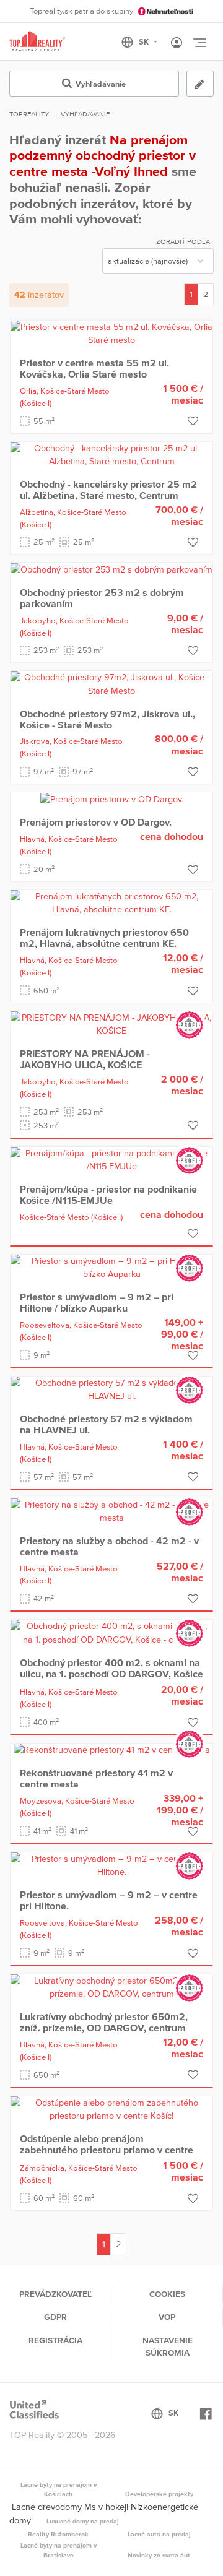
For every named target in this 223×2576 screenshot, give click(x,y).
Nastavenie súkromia (168, 2346)
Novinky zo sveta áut (159, 2555)
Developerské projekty (159, 2494)
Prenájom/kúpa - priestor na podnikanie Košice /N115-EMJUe (108, 1195)
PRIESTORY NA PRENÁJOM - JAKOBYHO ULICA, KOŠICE (85, 1059)
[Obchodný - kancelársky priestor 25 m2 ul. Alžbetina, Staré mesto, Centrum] (111, 454)
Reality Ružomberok (58, 2534)
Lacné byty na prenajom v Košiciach (59, 2489)
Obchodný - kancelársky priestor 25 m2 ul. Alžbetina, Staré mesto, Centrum (108, 490)
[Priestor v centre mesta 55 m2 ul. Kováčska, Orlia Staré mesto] (111, 333)
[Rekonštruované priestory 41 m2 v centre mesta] (112, 1750)
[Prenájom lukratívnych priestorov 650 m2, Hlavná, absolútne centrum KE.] (111, 902)
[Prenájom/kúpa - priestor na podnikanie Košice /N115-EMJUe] (111, 1159)
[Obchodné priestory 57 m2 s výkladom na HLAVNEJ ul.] (111, 1389)
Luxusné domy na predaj (83, 2521)
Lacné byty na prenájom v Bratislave (59, 2550)
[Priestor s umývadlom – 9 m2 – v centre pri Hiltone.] (111, 1865)
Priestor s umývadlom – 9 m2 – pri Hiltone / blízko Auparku (97, 1302)
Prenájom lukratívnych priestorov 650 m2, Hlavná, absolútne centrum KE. (104, 938)
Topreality (29, 114)
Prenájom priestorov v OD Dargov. (96, 822)
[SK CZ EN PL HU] (145, 42)
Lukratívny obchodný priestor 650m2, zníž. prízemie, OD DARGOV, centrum (104, 2022)
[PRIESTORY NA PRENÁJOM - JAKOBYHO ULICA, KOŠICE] (111, 1024)
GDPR (55, 2317)
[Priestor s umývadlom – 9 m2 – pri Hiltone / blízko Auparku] (111, 1267)
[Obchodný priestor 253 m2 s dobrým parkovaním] (111, 569)
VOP (167, 2317)
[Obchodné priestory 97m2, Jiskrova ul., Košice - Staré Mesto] (111, 684)
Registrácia (55, 2340)
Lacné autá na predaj (159, 2534)
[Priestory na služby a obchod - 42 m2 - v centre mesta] (111, 1511)
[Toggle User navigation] (177, 43)
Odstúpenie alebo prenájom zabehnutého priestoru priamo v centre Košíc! (107, 2150)
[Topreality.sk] (37, 42)
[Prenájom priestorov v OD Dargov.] (112, 798)
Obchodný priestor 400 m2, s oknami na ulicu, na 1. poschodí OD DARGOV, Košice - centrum (111, 1674)
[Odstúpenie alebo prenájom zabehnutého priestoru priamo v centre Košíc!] (111, 2109)
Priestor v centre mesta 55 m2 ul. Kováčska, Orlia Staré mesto (94, 368)
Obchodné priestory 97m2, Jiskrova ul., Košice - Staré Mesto (107, 719)
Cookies (167, 2294)
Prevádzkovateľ (55, 2294)
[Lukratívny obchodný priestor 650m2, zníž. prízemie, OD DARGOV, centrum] (111, 1987)
